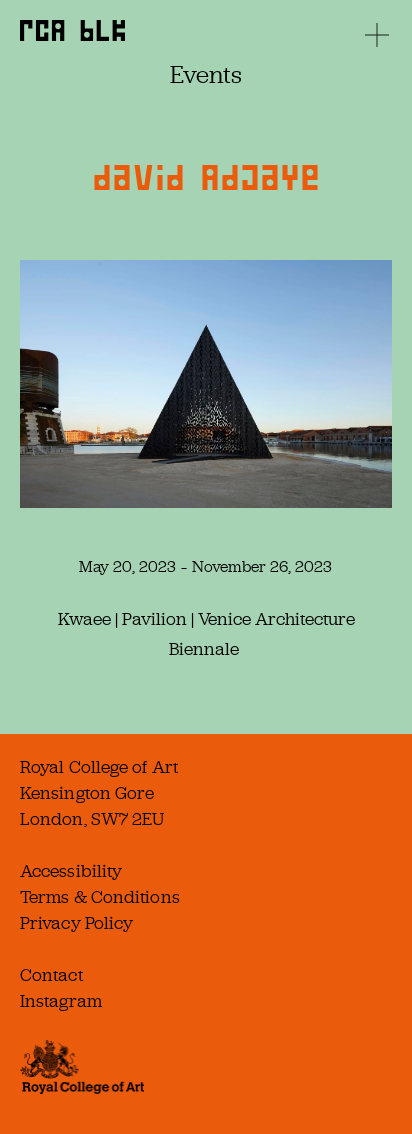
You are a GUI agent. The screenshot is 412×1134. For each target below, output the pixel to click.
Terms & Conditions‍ (100, 897)
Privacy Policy (76, 923)
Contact (51, 975)
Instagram (61, 1001)
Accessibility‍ (71, 871)
